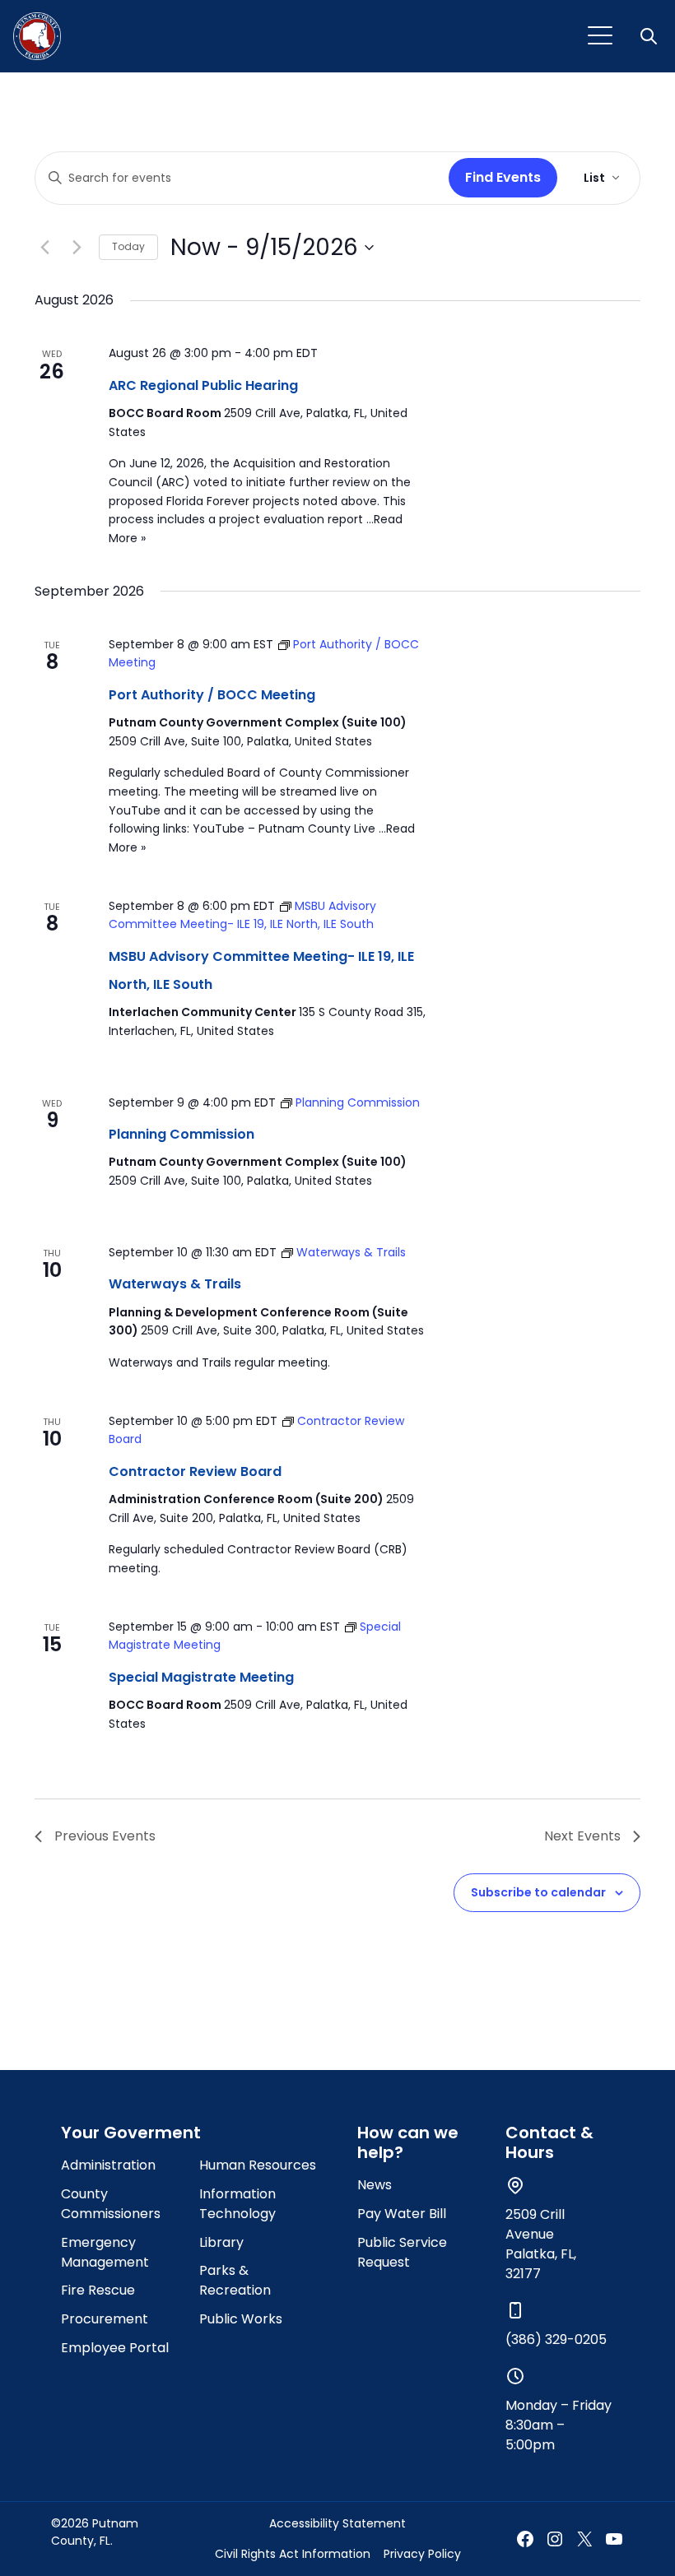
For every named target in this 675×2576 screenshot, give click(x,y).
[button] (650, 36)
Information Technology (237, 2204)
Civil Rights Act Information (293, 2554)
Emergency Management (105, 2252)
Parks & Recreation (235, 2280)
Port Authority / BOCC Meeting (212, 695)
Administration (108, 2165)
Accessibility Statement (337, 2523)
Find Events (503, 177)
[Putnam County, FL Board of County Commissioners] (37, 36)
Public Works (241, 2319)
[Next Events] (77, 248)
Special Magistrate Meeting (201, 1677)
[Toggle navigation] (600, 36)
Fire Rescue (98, 2290)
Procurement (105, 2319)
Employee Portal (115, 2348)
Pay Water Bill (402, 2214)
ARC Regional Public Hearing (203, 385)
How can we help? (408, 2142)
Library (221, 2242)
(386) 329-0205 (556, 2339)
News (375, 2185)
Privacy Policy (422, 2554)
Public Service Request (402, 2252)
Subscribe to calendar (538, 1892)
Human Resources (258, 2165)
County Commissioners (111, 2204)
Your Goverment (131, 2133)
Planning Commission (182, 1134)
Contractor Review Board (195, 1471)
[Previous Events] (44, 248)
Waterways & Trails (175, 1284)
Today (128, 246)
